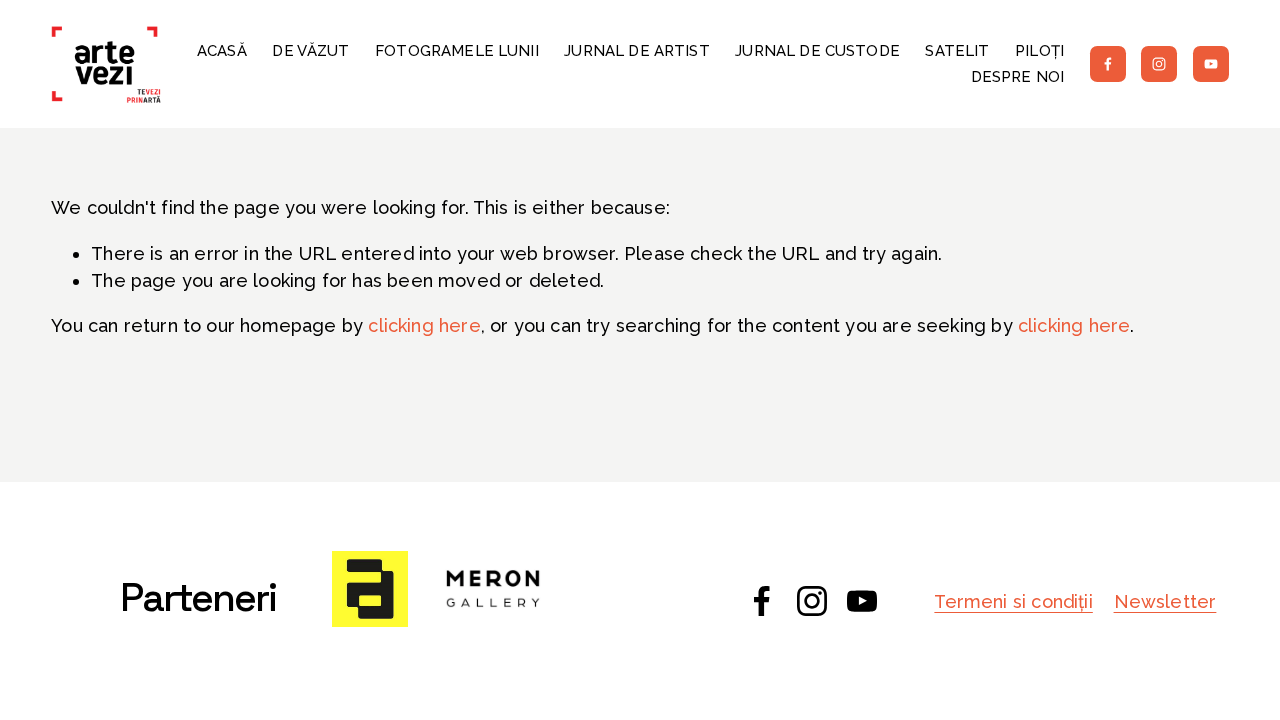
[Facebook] (1108, 64)
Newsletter (1165, 601)
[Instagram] (1159, 64)
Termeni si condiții (1013, 601)
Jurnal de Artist (636, 51)
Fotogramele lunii (457, 51)
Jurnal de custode (817, 51)
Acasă (222, 51)
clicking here (424, 325)
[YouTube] (1211, 64)
